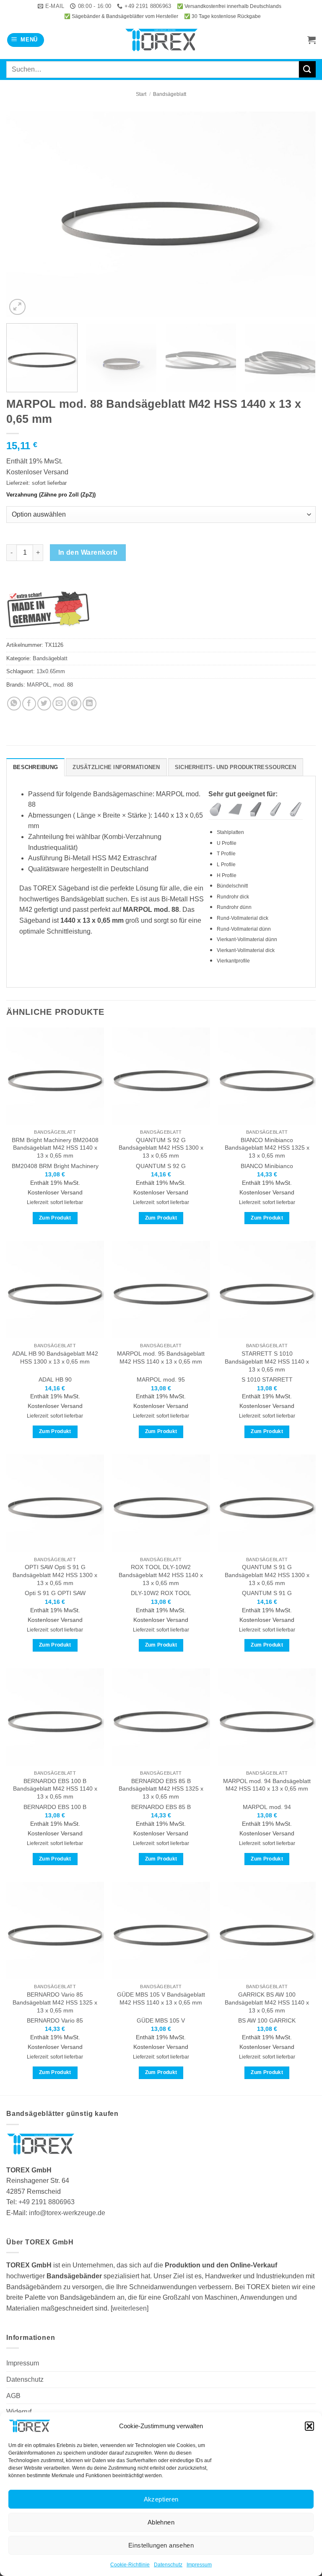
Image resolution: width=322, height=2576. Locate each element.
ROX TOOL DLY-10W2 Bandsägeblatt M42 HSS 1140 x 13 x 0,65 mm (161, 1575)
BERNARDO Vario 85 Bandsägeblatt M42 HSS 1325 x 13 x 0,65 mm (55, 2002)
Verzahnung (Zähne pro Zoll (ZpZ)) (51, 495)
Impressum (199, 2565)
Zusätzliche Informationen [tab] (116, 767)
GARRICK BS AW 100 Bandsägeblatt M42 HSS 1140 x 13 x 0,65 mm (267, 2002)
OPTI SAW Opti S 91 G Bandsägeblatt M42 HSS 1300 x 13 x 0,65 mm (55, 1575)
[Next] (299, 214)
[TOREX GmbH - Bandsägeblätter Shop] (161, 40)
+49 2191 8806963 (47, 2202)
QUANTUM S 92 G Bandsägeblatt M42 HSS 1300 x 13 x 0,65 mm (161, 1148)
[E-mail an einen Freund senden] (59, 704)
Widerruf (19, 2412)
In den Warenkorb (88, 552)
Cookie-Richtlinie (130, 2565)
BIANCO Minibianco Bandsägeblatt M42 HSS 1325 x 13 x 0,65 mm (267, 1148)
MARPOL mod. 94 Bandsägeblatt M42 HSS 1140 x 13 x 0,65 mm (267, 1785)
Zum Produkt (55, 1218)
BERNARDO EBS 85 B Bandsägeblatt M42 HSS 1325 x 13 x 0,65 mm (161, 1789)
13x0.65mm (51, 671)
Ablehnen (161, 2522)
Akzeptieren (161, 2499)
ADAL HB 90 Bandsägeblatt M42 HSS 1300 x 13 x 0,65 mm (55, 1357)
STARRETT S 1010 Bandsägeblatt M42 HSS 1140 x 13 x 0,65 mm (267, 1361)
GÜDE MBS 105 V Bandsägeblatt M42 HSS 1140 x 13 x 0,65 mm (161, 1998)
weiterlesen (130, 2308)
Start (141, 94)
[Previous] (23, 214)
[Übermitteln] (307, 69)
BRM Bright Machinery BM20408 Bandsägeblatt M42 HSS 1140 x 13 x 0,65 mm (55, 1148)
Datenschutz (168, 2565)
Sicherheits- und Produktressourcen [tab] (236, 767)
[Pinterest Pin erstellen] (74, 704)
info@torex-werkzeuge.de (67, 2213)
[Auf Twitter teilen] (44, 704)
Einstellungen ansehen (161, 2545)
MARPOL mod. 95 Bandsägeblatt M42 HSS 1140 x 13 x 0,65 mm (161, 1357)
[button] (309, 2426)
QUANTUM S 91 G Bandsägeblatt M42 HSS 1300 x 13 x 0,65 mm (267, 1575)
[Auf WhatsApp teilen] (14, 704)
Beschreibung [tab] (35, 767)
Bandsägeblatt (170, 94)
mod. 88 (63, 685)
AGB (13, 2396)
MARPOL (38, 685)
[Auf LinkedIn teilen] (90, 704)
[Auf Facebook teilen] (29, 704)
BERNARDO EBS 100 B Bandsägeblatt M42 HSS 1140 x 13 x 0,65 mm (55, 1789)
